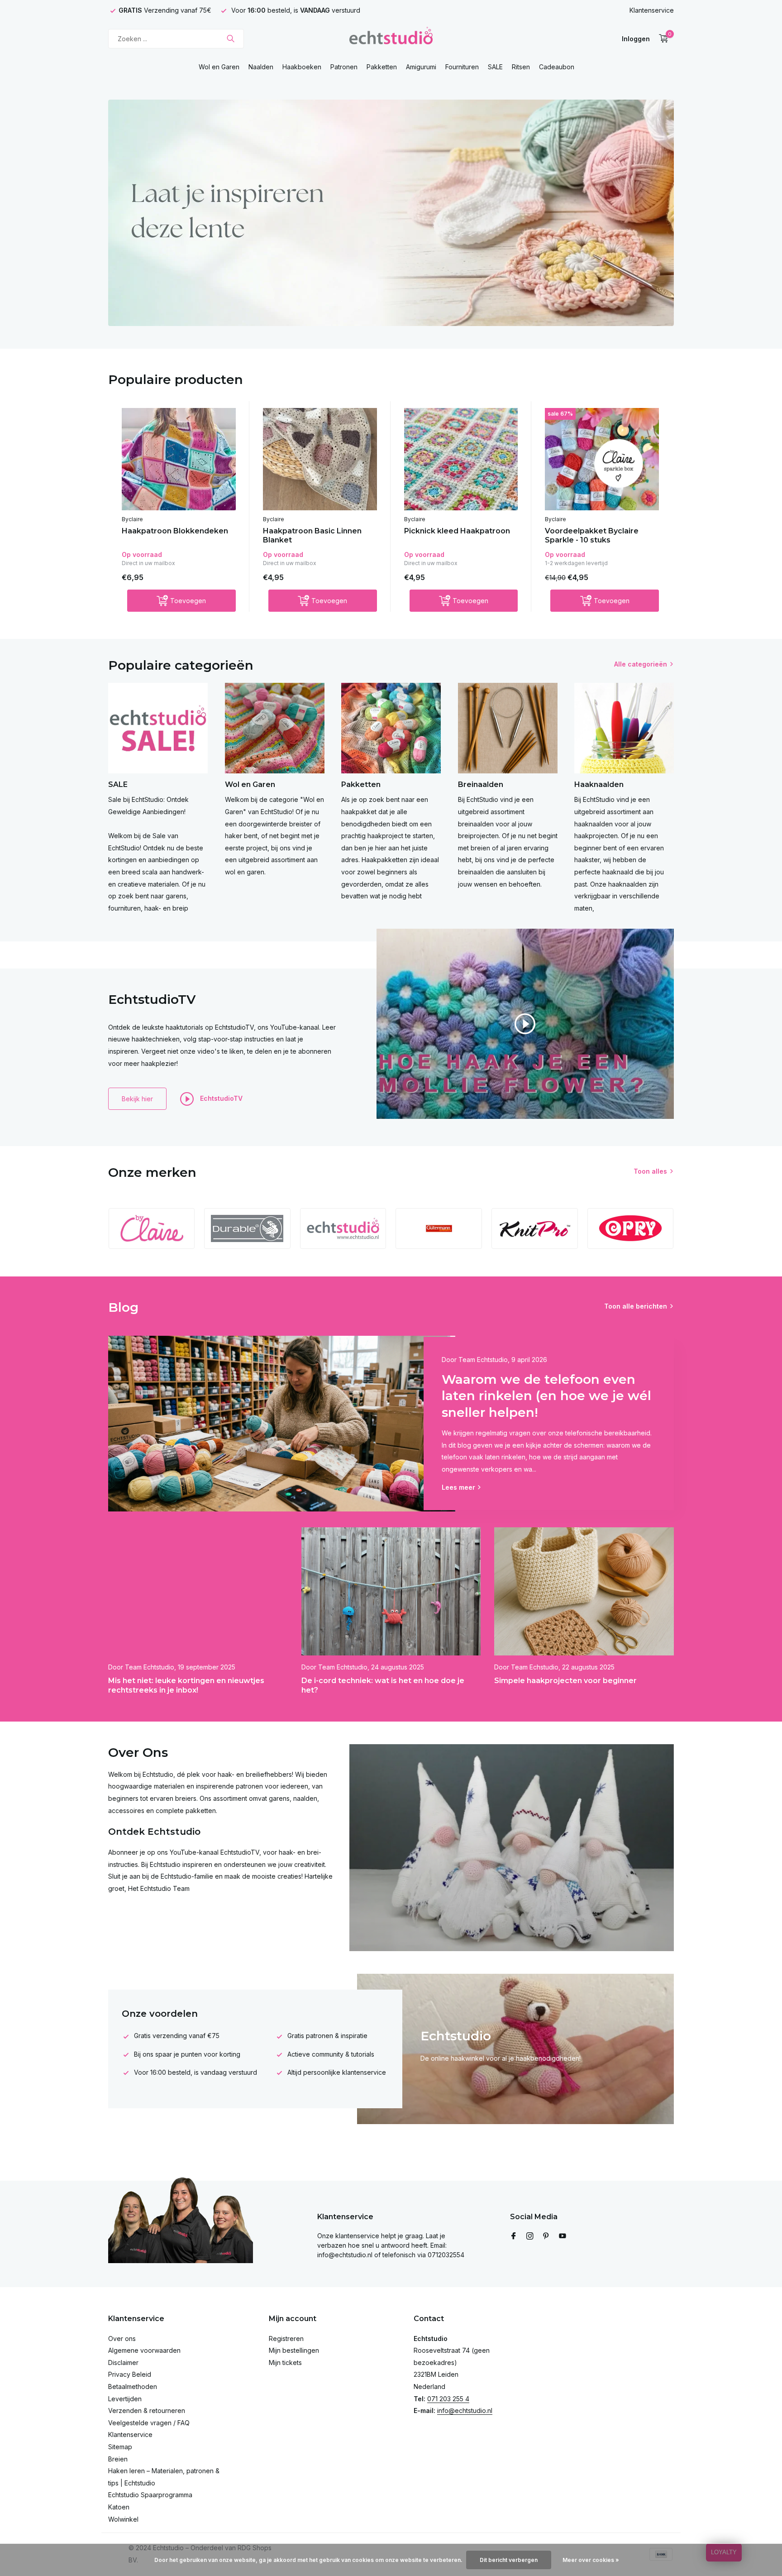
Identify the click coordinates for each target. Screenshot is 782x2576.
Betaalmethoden (133, 2387)
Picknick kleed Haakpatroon (457, 531)
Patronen (344, 67)
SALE (495, 67)
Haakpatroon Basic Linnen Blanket (312, 536)
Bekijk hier (137, 1099)
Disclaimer (123, 2363)
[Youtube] (563, 2236)
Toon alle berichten (636, 1306)
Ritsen (521, 67)
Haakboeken (302, 67)
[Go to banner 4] (391, 213)
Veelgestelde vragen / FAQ (149, 2423)
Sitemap (120, 2447)
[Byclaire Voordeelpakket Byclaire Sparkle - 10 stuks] (602, 459)
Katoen (119, 2507)
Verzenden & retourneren (147, 2411)
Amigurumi (421, 67)
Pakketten (382, 67)
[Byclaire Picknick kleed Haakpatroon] (461, 459)
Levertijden (125, 2399)
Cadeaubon (557, 67)
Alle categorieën (641, 664)
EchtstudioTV (220, 1098)
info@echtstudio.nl (465, 2411)
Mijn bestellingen (294, 2350)
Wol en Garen (219, 67)
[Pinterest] (546, 2236)
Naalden (261, 67)
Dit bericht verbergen (509, 2560)
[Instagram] (530, 2236)
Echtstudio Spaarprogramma (150, 2495)
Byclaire (132, 519)
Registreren (286, 2339)
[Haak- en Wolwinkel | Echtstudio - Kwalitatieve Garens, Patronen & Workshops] (391, 38)
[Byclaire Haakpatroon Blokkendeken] (179, 459)
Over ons (122, 2339)
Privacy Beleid (130, 2374)
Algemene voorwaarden (144, 2350)
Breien (118, 2459)
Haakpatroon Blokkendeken (175, 531)
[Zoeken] (231, 38)
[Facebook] (514, 2236)
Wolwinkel (123, 2519)
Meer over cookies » (591, 2560)
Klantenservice (652, 10)
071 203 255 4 (448, 2399)
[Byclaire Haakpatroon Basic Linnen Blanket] (320, 459)
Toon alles (650, 1171)
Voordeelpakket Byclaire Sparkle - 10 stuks (592, 536)
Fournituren (462, 67)
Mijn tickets (285, 2363)
